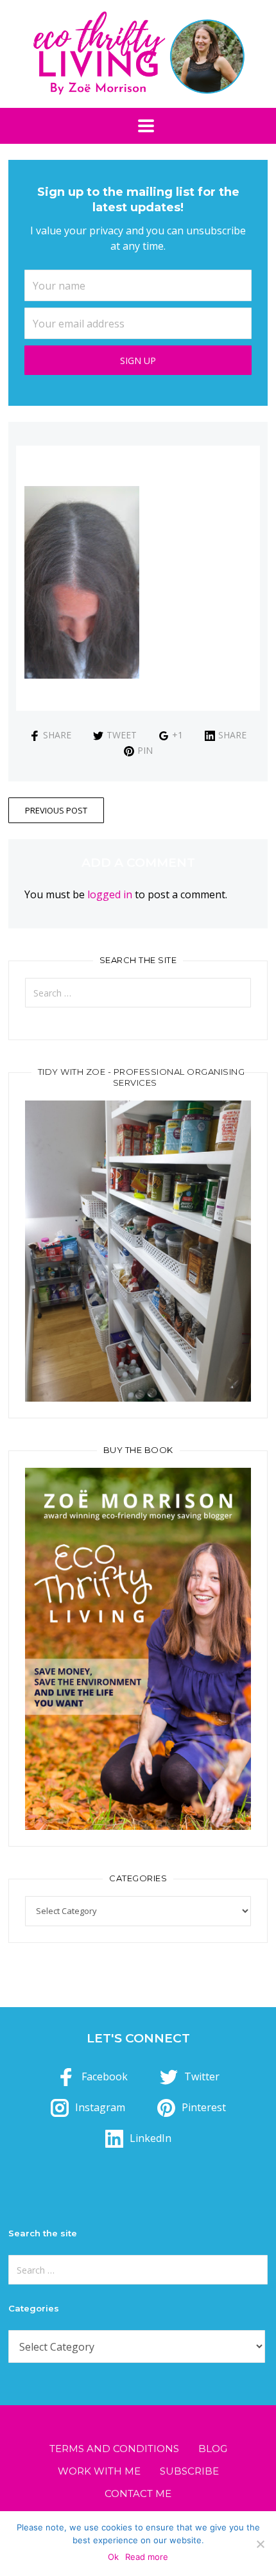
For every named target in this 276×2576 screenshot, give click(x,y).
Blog (213, 2449)
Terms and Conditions (114, 2449)
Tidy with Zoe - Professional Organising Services (142, 1077)
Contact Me (138, 2493)
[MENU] (138, 126)
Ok (113, 2557)
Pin (145, 750)
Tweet (122, 735)
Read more (147, 2557)
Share (57, 735)
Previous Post (56, 810)
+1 (177, 735)
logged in (110, 894)
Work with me (99, 2471)
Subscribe (189, 2471)
